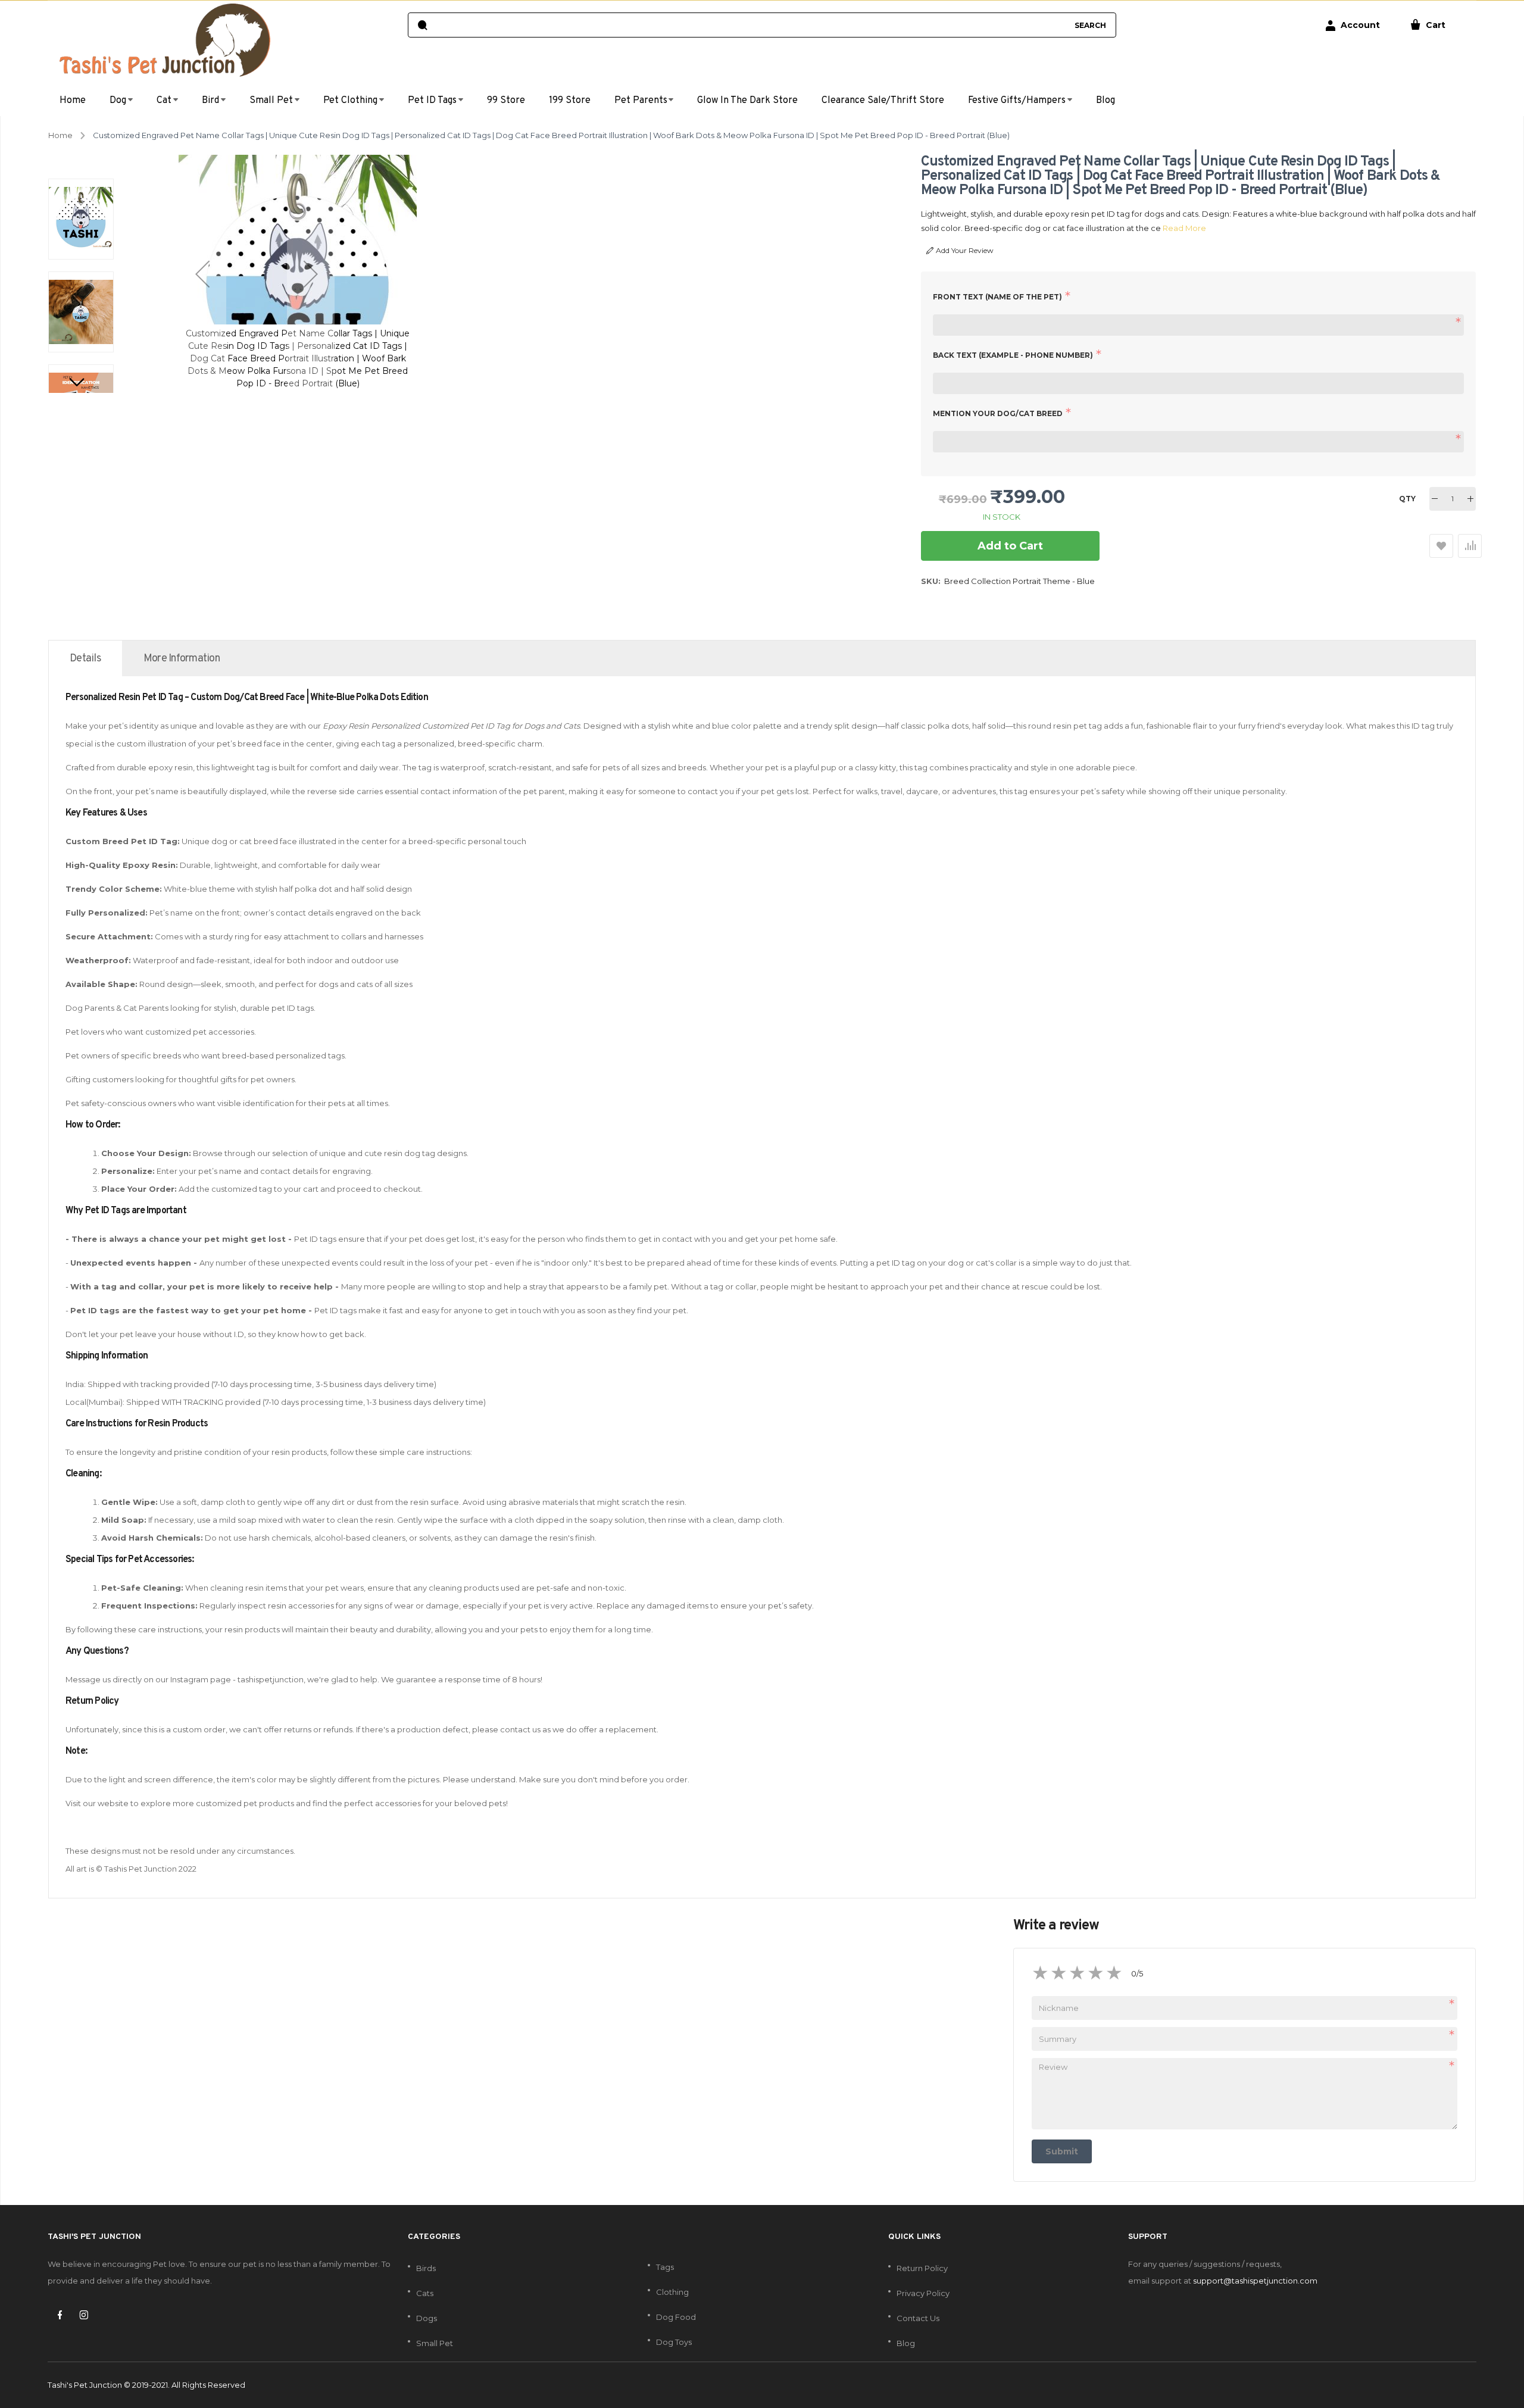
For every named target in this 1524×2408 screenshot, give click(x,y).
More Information (182, 659)
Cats (425, 2293)
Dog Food (676, 2317)
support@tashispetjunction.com (1255, 2281)
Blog (906, 2343)
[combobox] (750, 25)
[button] (202, 274)
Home (60, 135)
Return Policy (922, 2268)
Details (85, 659)
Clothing (672, 2292)
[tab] (85, 658)
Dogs (427, 2318)
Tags (665, 2267)
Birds (426, 2268)
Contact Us (918, 2318)
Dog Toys (674, 2342)
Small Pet (435, 2343)
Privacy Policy (923, 2293)
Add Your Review (965, 250)
